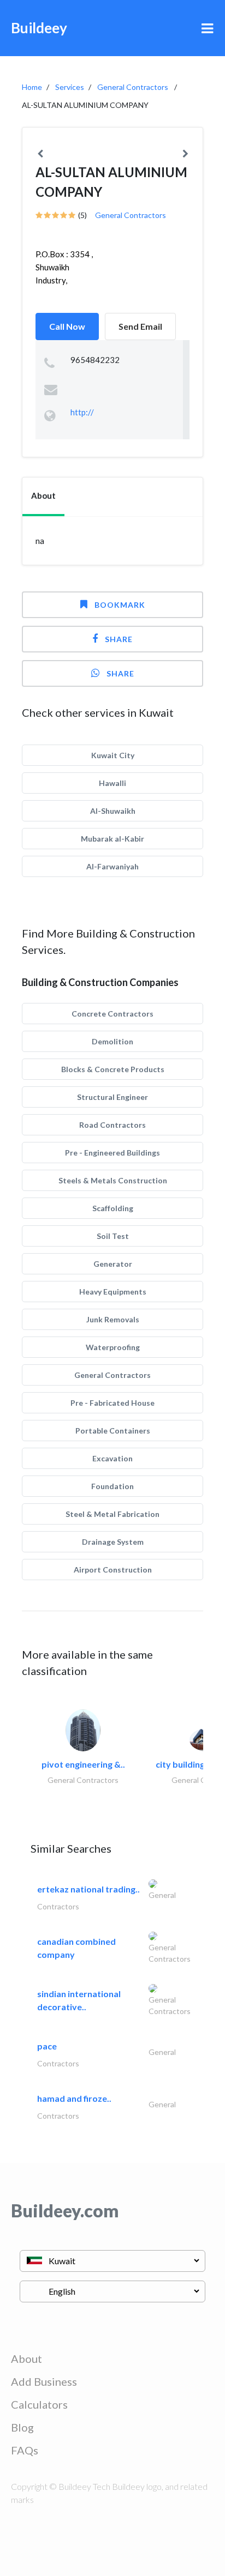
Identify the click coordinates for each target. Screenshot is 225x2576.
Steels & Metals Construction (113, 1180)
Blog (22, 2427)
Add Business (44, 2381)
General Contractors (133, 87)
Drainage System (113, 1542)
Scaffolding (113, 1208)
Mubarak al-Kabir (112, 839)
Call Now (67, 326)
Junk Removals (113, 1319)
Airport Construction (113, 1570)
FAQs (25, 2450)
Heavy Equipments (113, 1292)
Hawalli (112, 783)
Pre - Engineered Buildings (112, 1153)
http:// (82, 412)
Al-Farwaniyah (112, 866)
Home (32, 87)
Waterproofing (113, 1347)
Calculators (39, 2404)
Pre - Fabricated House (112, 1403)
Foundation (112, 1486)
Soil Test (113, 1236)
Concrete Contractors (112, 1014)
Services (70, 87)
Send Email (140, 326)
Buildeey (39, 28)
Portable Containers (113, 1431)
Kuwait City (113, 755)
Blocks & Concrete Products (113, 1069)
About (26, 2359)
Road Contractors (112, 1125)
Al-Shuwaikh (113, 811)
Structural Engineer (112, 1097)
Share (119, 639)
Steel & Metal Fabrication (112, 1514)
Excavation (112, 1458)
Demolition (112, 1041)
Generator (113, 1264)
